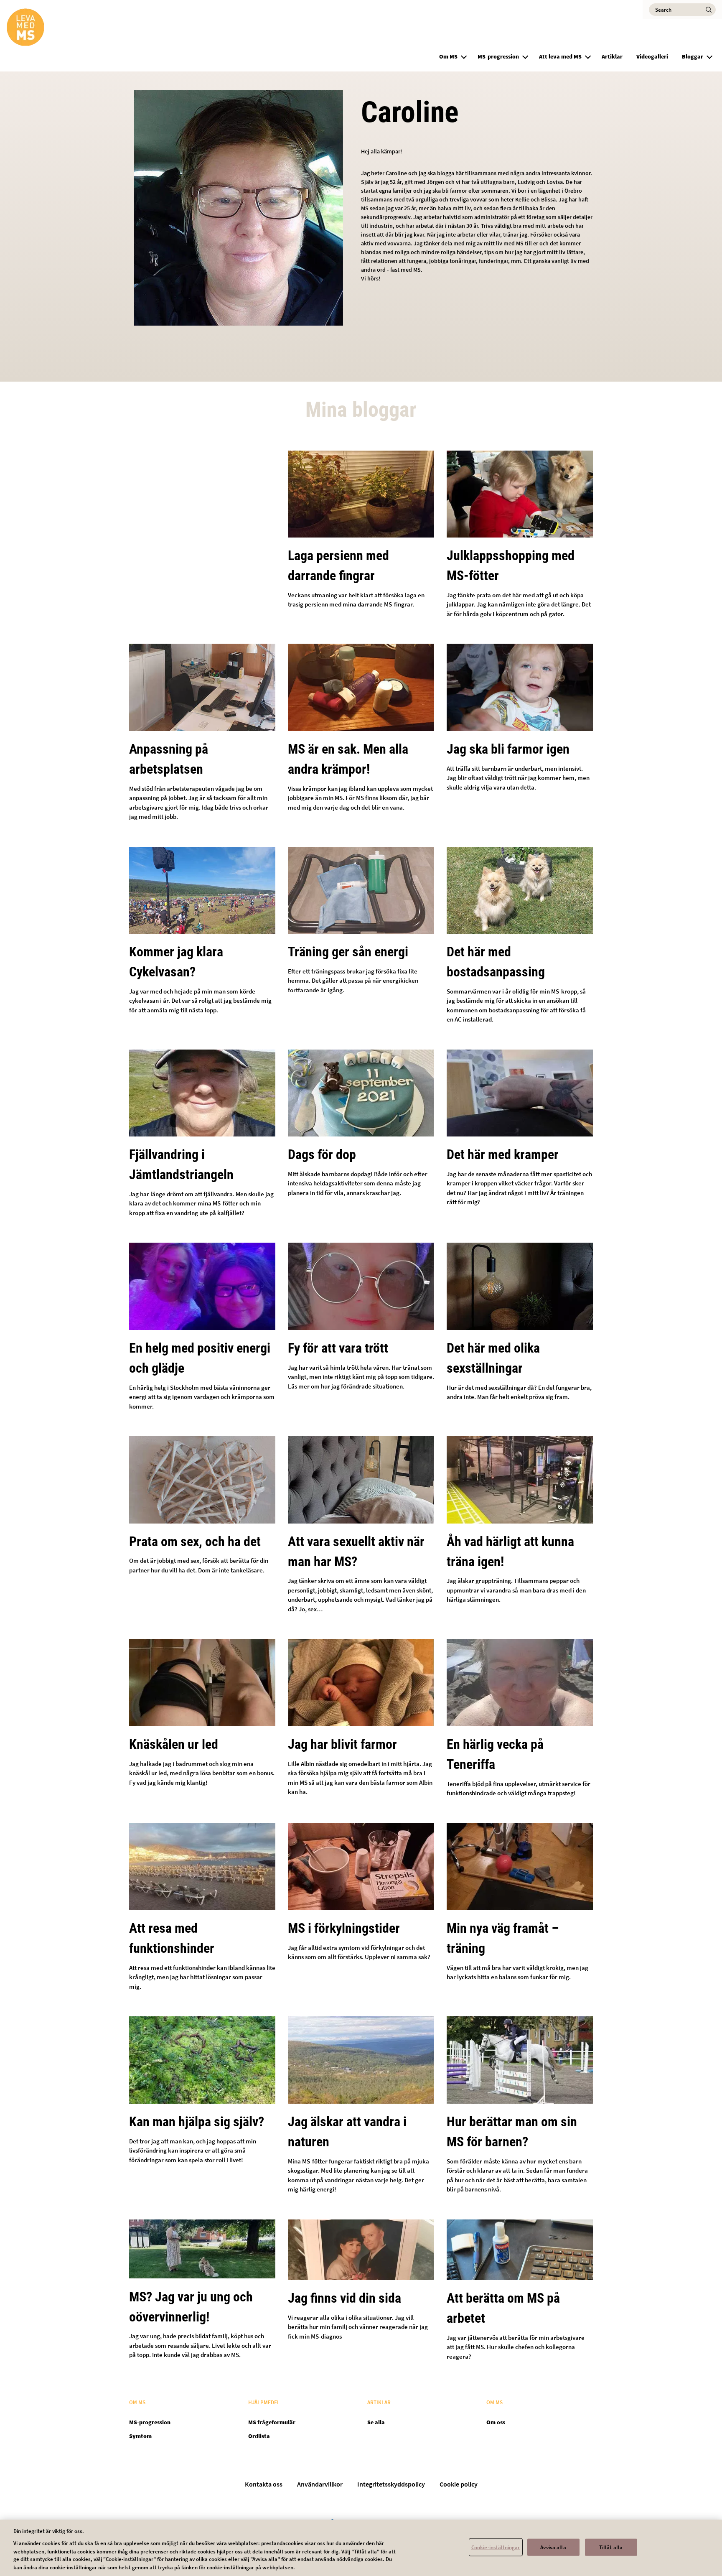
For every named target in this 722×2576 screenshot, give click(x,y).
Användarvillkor (320, 2484)
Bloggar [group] (693, 56)
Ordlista (259, 2436)
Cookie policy (459, 2484)
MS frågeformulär (272, 2422)
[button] (464, 56)
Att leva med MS (560, 56)
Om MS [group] (448, 56)
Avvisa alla (553, 2547)
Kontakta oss (264, 2484)
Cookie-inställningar (496, 2547)
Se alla (376, 2422)
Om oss (496, 2422)
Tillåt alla (611, 2547)
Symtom (140, 2436)
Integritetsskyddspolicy (391, 2484)
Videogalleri (652, 56)
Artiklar (612, 56)
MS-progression (498, 56)
